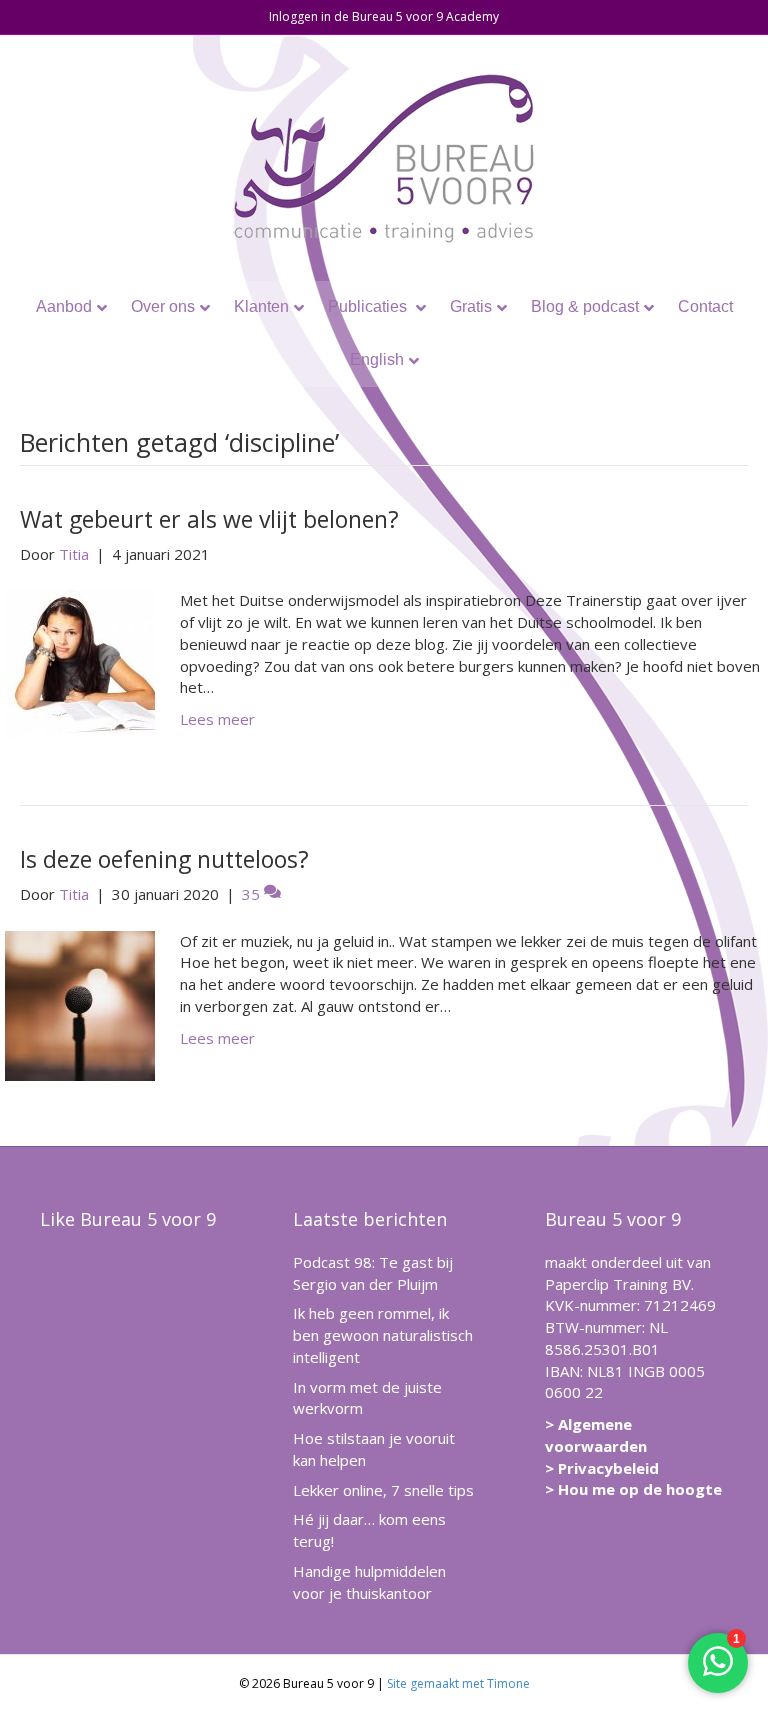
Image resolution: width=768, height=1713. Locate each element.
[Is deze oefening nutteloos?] (80, 1004)
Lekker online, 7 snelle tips (383, 1490)
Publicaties (369, 306)
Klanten (261, 306)
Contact (705, 306)
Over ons (163, 306)
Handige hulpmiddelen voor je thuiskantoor (369, 1582)
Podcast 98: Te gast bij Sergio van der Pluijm (373, 1273)
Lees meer (217, 719)
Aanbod (64, 306)
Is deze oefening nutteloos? (164, 859)
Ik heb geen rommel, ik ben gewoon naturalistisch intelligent (383, 1335)
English (377, 359)
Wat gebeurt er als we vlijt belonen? (209, 519)
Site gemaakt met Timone (458, 1683)
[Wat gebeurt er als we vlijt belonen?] (80, 663)
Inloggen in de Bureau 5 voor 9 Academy (384, 16)
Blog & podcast (585, 306)
